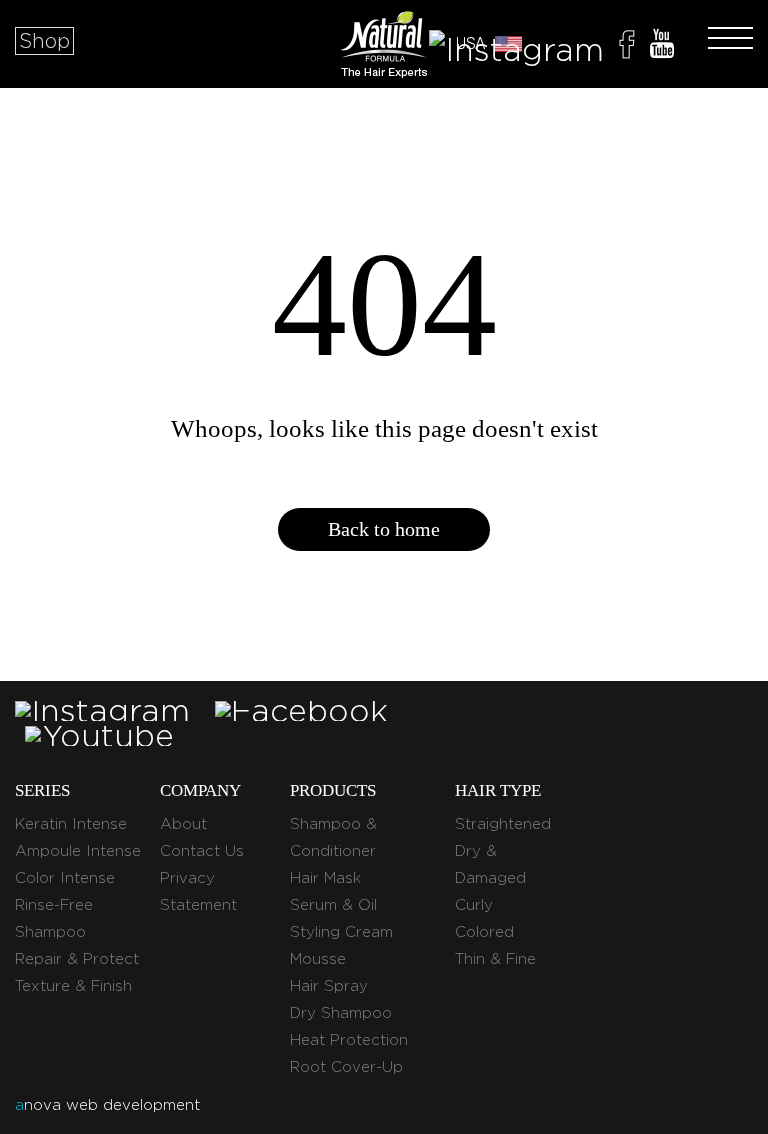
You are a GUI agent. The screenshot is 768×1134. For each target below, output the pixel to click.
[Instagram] (516, 47)
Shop (44, 41)
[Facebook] (627, 47)
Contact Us (202, 851)
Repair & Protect (77, 959)
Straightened (503, 824)
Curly (474, 905)
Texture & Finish (73, 986)
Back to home (384, 529)
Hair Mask (325, 878)
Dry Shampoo (341, 1013)
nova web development (107, 1105)
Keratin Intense (71, 824)
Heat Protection (349, 1040)
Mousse (318, 959)
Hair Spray (329, 986)
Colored (484, 932)
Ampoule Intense (78, 851)
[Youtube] (662, 47)
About (183, 824)
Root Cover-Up (346, 1067)
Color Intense (65, 878)
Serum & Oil (333, 905)
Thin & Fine (495, 959)
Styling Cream (341, 932)
